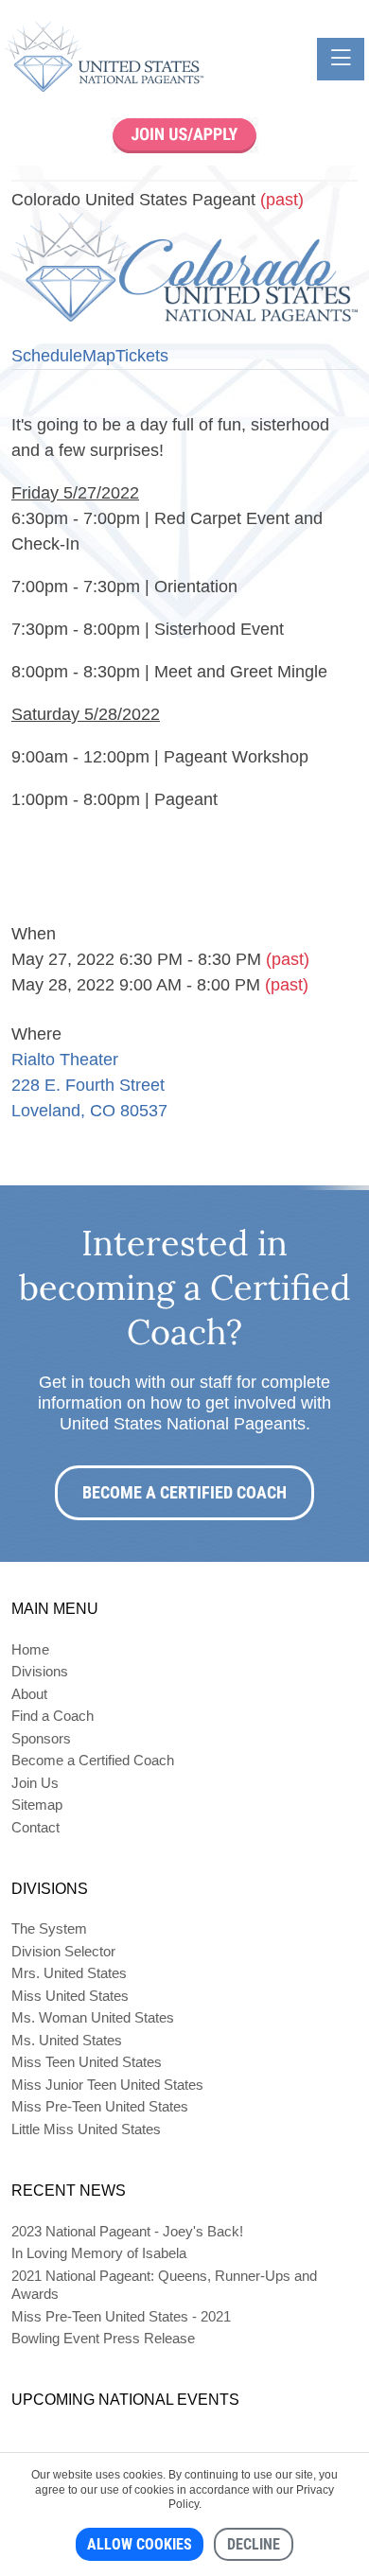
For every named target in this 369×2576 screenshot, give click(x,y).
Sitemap (37, 1805)
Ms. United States (67, 2040)
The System (49, 1928)
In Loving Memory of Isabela (99, 2253)
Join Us (35, 1783)
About (29, 1694)
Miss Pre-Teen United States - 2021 (121, 2316)
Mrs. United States (69, 1973)
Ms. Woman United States (93, 2017)
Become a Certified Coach (184, 1492)
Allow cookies (140, 2544)
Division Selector (63, 1951)
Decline (254, 2544)
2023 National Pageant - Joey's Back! (127, 2231)
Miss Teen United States (87, 2062)
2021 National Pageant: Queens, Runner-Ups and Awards (164, 2285)
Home (30, 1649)
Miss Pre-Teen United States (100, 2106)
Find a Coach (53, 1716)
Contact (35, 1827)
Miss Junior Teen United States (107, 2085)
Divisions (40, 1671)
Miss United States (70, 1996)
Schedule (47, 356)
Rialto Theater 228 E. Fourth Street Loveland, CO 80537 (89, 1085)
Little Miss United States (86, 2129)
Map (99, 356)
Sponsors (41, 1738)
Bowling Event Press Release (103, 2338)
